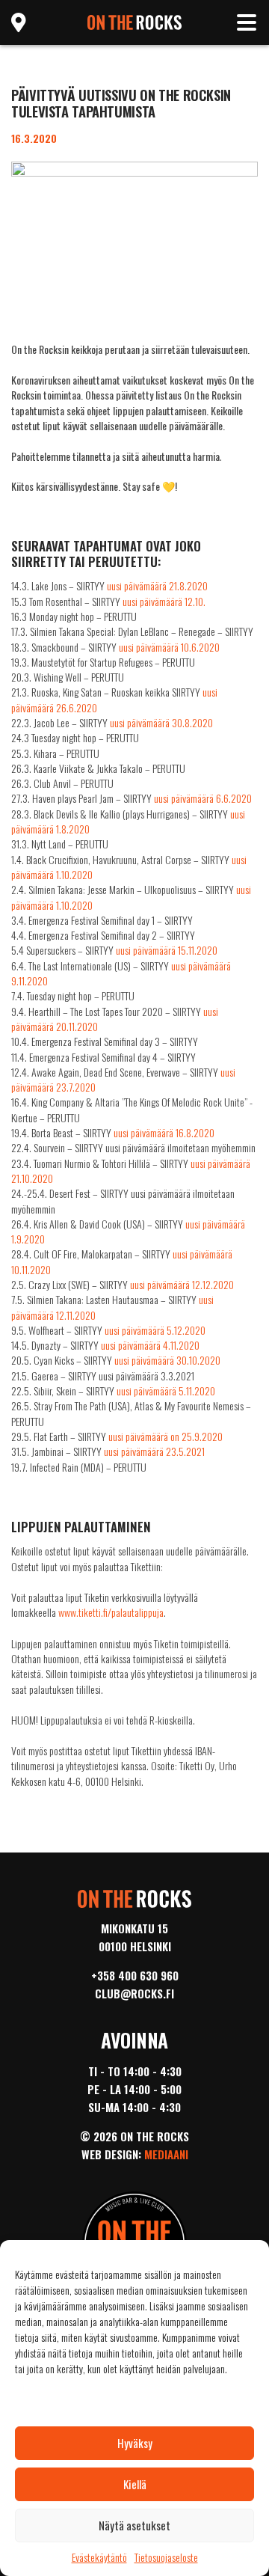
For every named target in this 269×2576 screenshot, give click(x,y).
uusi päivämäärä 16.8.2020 (164, 1132)
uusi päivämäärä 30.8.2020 (161, 722)
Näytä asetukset (134, 2525)
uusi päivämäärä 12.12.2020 (182, 1284)
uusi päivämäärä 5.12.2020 (155, 1330)
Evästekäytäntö (99, 2557)
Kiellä (135, 2484)
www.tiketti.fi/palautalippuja (111, 1612)
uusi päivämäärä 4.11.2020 (150, 1345)
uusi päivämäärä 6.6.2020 (203, 798)
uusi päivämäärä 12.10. (164, 601)
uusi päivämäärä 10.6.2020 (169, 647)
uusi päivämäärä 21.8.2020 (157, 585)
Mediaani (166, 2154)
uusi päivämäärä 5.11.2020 (166, 1391)
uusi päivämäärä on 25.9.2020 (166, 1436)
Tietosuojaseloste (166, 2557)
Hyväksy (135, 2443)
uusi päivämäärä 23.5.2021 (154, 1451)
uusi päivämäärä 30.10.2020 (167, 1360)
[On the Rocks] (135, 21)
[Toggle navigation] (247, 22)
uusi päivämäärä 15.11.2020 (167, 950)
